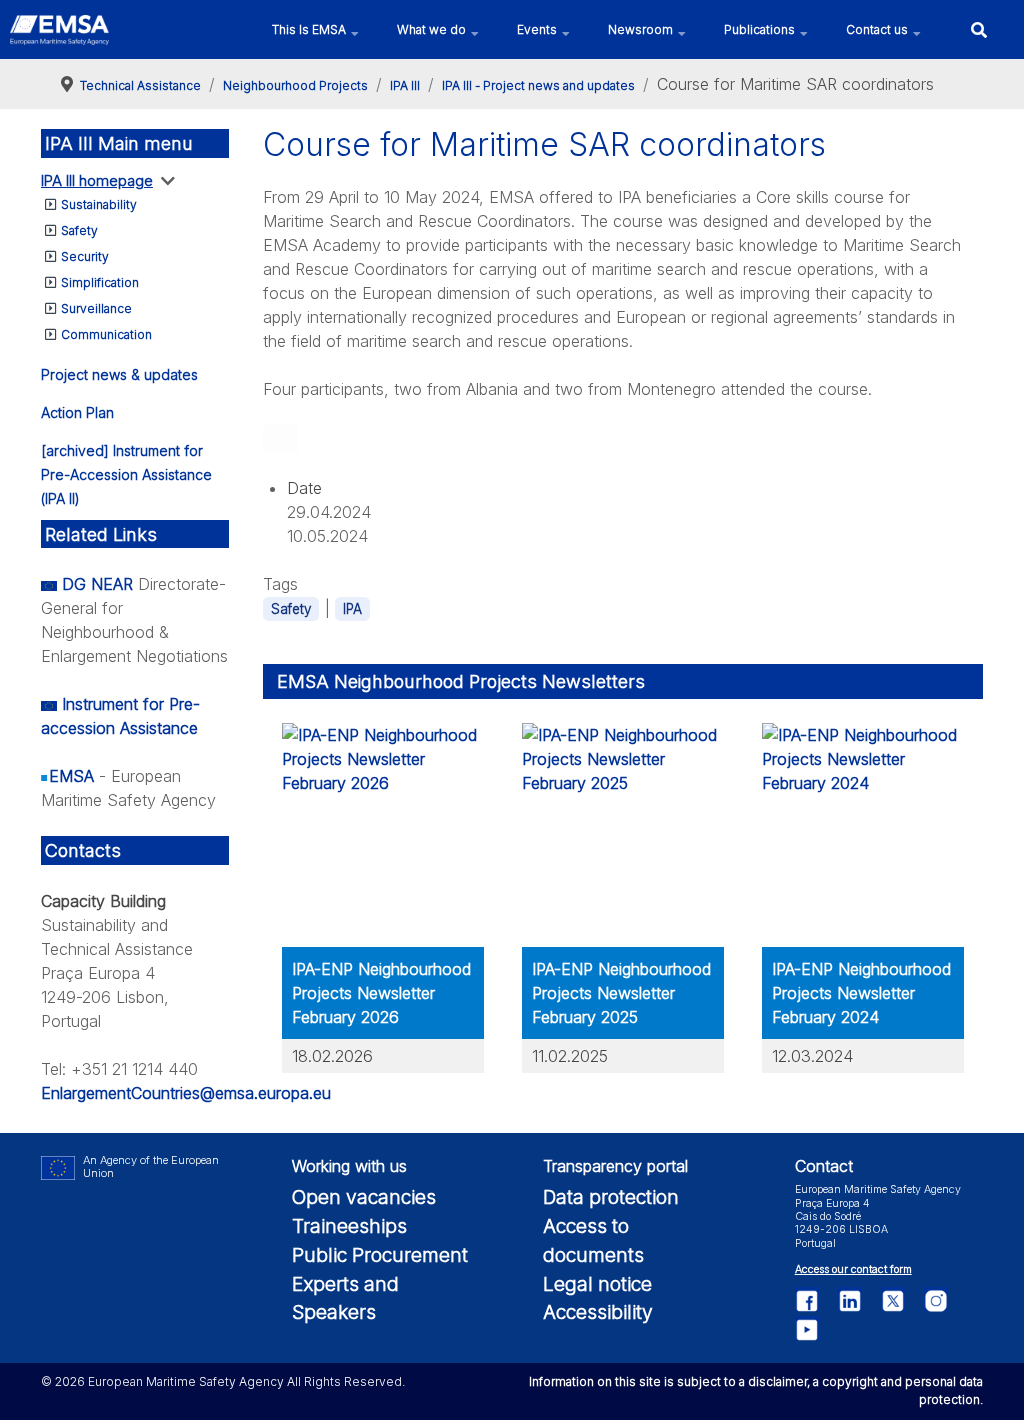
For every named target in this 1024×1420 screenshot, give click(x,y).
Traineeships (349, 1226)
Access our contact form (853, 1269)
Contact (824, 1166)
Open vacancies (364, 1197)
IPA (352, 609)
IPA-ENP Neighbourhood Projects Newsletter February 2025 (621, 993)
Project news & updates (119, 374)
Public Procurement (380, 1255)
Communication (106, 334)
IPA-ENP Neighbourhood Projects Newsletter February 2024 (861, 993)
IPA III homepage (97, 180)
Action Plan (77, 412)
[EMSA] (59, 30)
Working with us (349, 1166)
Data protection (611, 1197)
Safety (79, 230)
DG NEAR (97, 584)
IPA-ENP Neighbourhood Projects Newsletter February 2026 (381, 993)
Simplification (100, 282)
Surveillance (96, 308)
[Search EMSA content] (978, 29)
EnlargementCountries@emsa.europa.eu (186, 1093)
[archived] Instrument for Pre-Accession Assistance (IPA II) (126, 474)
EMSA (71, 776)
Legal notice (597, 1284)
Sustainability (99, 204)
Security (85, 256)
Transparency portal (615, 1166)
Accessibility (598, 1312)
